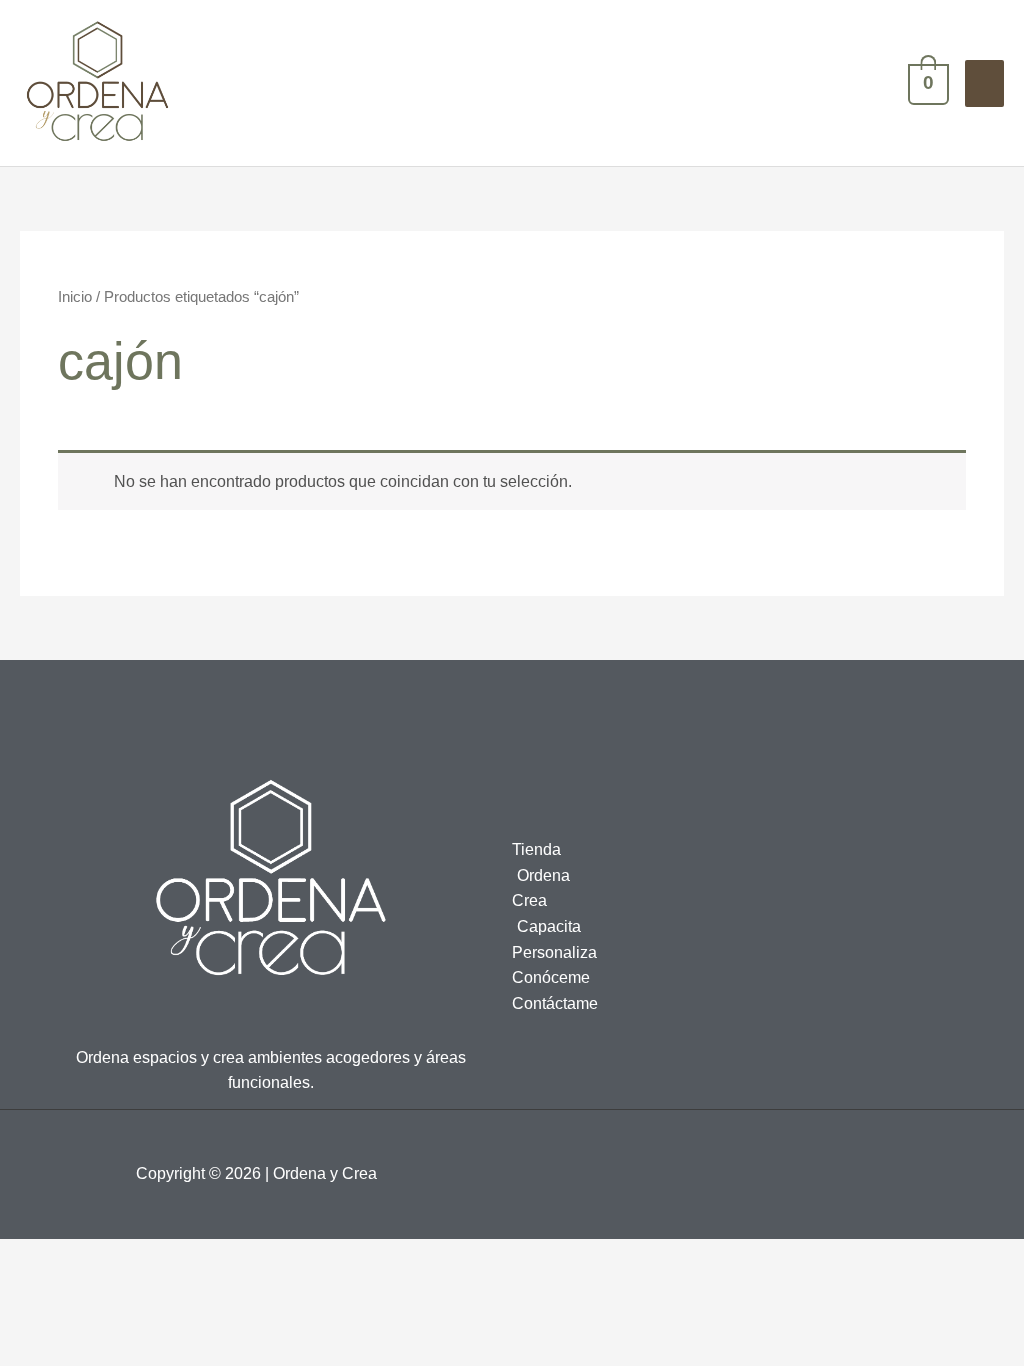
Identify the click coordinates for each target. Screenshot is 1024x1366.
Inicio (75, 297)
